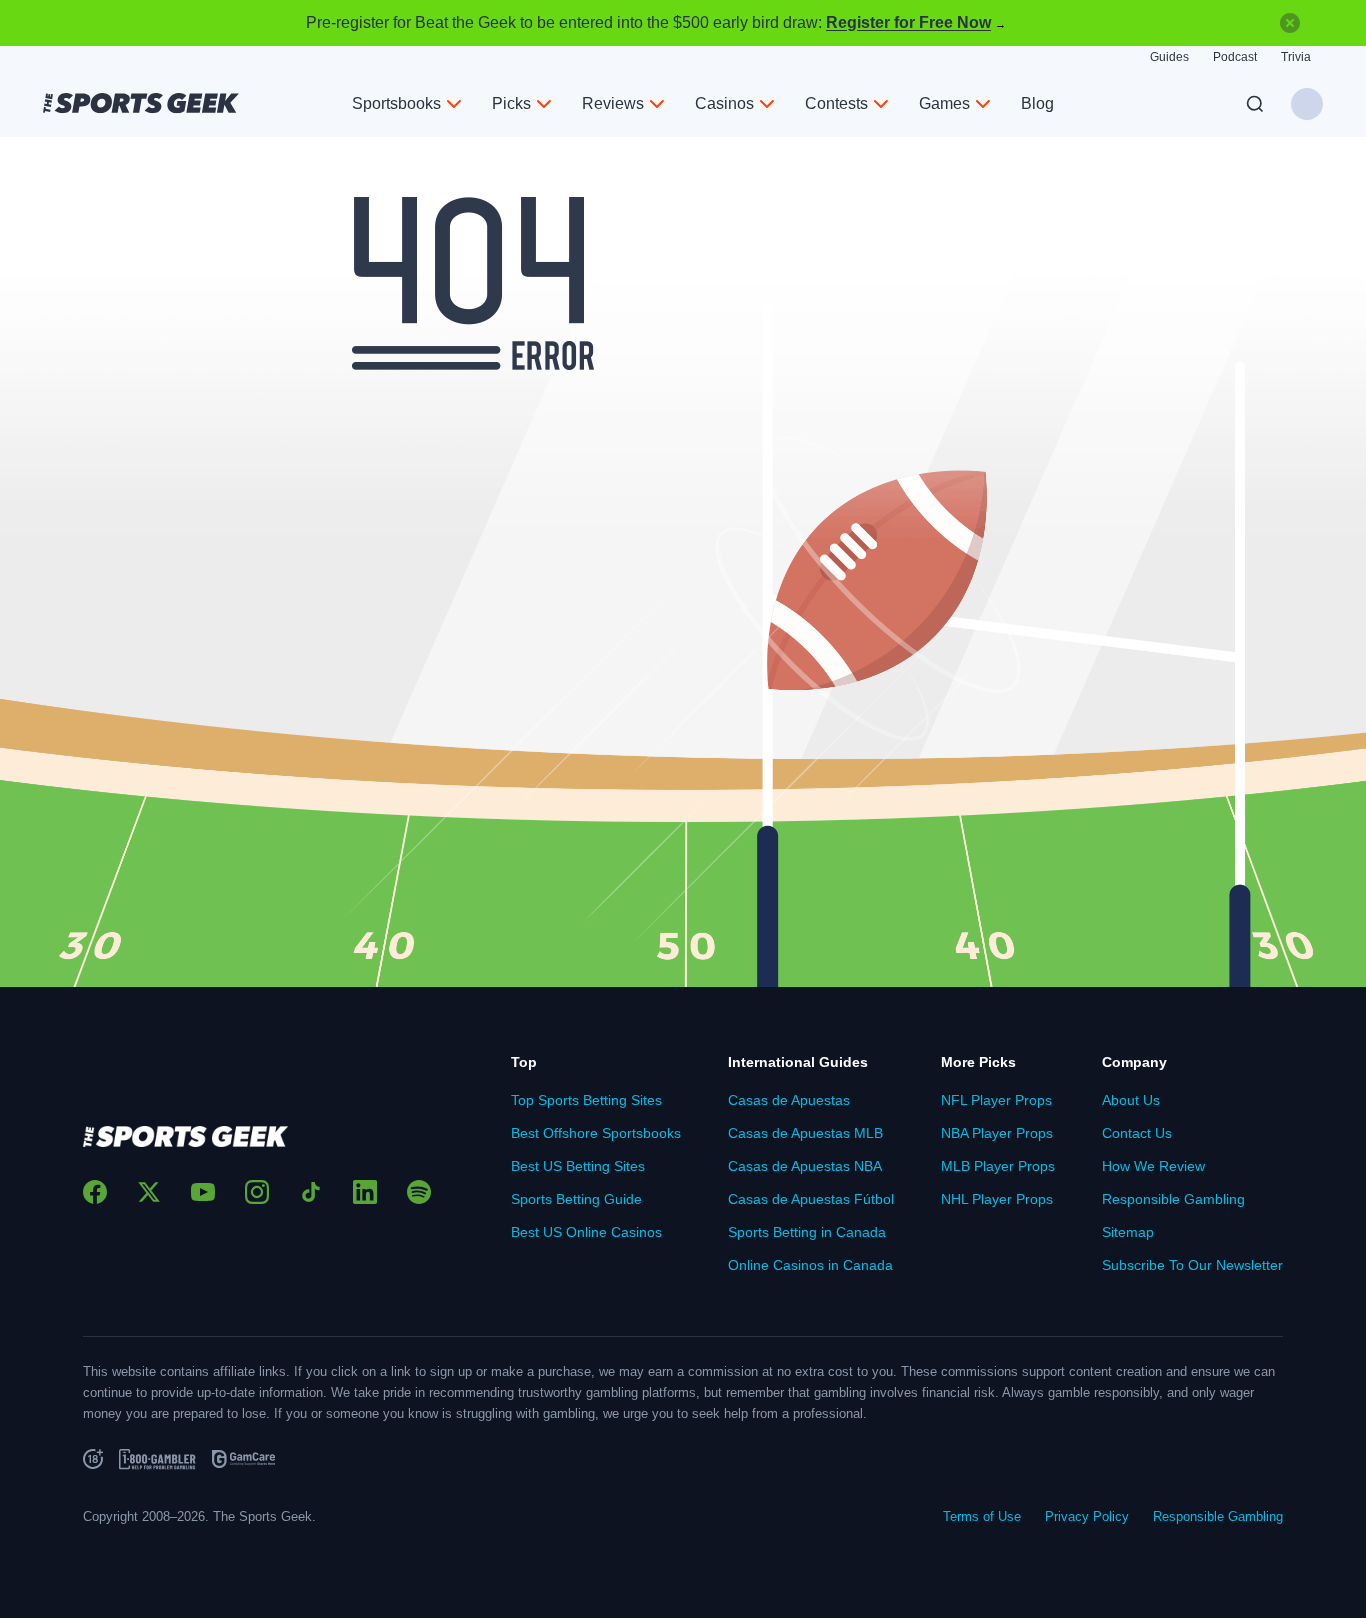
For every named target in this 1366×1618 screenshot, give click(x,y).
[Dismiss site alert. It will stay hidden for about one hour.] (1290, 23)
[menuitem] (406, 104)
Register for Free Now (908, 22)
